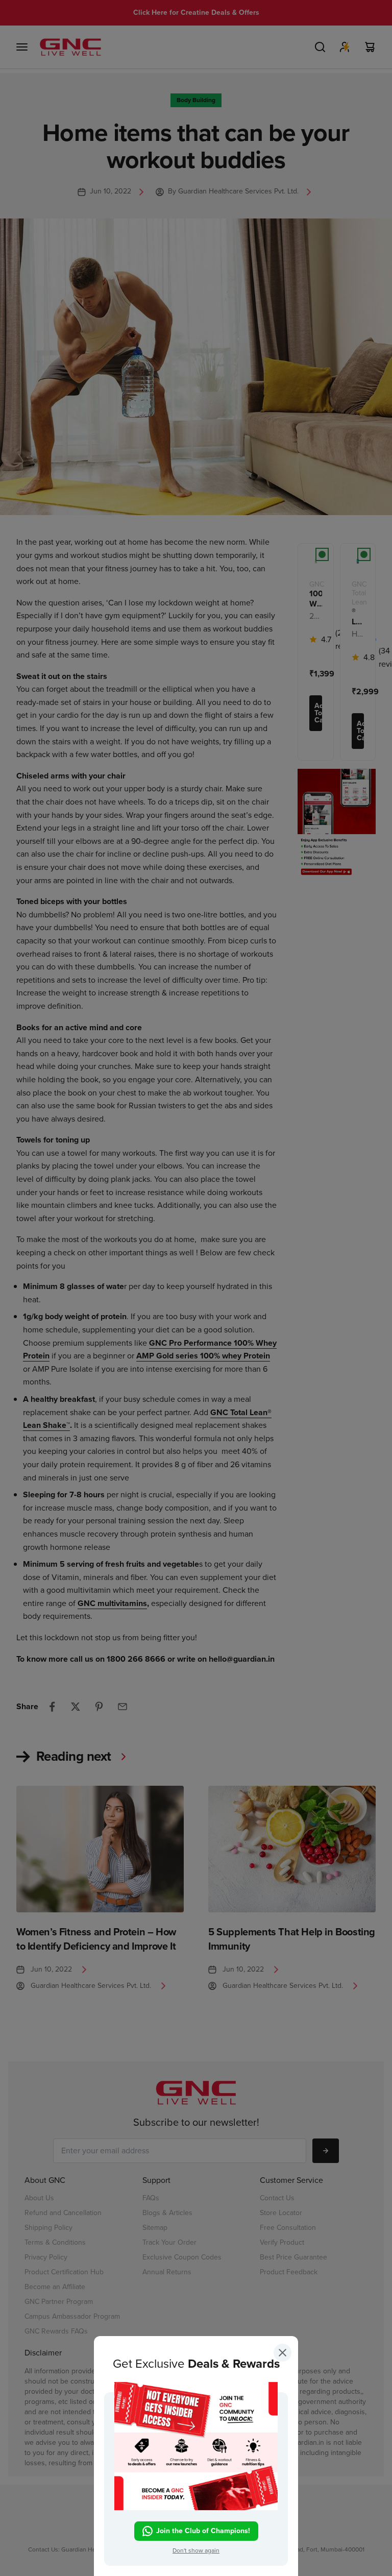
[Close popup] (283, 2355)
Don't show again (196, 2550)
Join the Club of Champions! (203, 2530)
